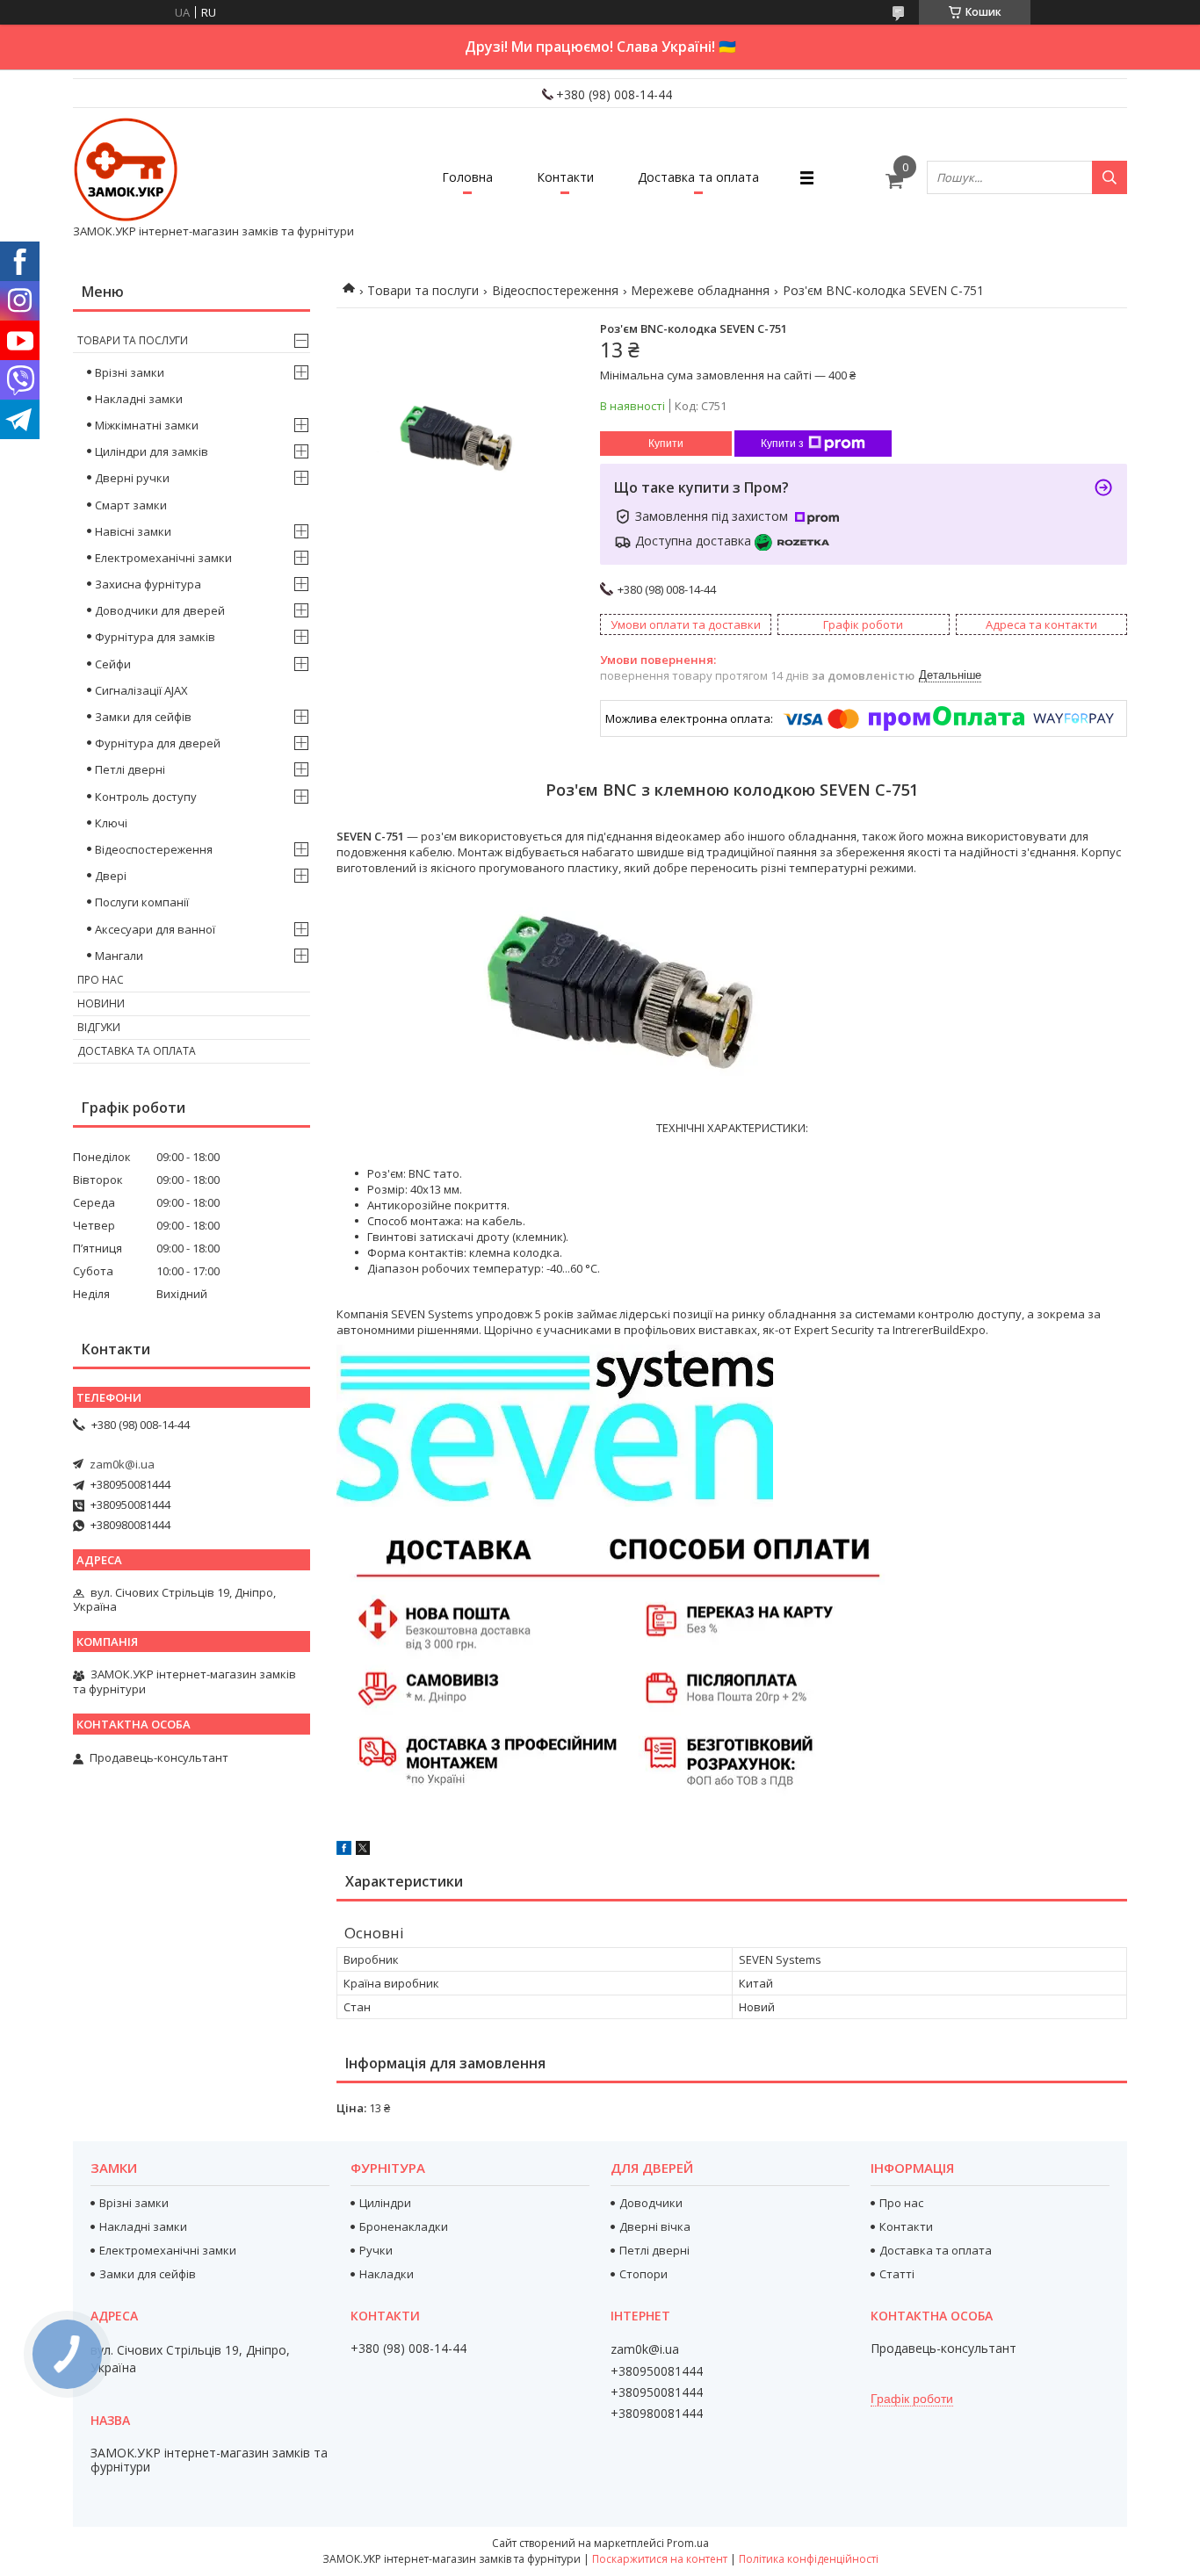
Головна (467, 177)
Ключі (111, 823)
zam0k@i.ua (122, 1464)
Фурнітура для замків (155, 637)
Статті (897, 2274)
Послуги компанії (142, 902)
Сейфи (113, 664)
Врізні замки (130, 372)
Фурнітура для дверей (158, 743)
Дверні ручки (132, 478)
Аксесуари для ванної (155, 929)
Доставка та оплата (698, 177)
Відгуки (99, 1027)
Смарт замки (131, 505)
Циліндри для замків (152, 451)
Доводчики (651, 2203)
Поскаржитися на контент (660, 2559)
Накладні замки (139, 399)
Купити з (782, 444)
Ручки (376, 2250)
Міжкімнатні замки (147, 425)
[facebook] (344, 1851)
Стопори (643, 2274)
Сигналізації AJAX (141, 690)
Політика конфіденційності (809, 2559)
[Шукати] (1110, 177)
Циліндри (385, 2203)
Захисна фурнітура (148, 584)
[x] (363, 1851)
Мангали (119, 956)
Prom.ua (688, 2543)
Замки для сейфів (143, 717)
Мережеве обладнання (700, 290)
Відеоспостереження (555, 290)
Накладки (387, 2274)
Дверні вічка (655, 2226)
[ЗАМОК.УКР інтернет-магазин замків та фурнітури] (126, 170)
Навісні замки (133, 531)
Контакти (565, 177)
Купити (666, 444)
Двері (111, 876)
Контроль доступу (146, 797)
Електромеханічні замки (163, 558)
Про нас (101, 980)
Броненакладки (404, 2226)
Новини (101, 1003)
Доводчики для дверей (160, 610)
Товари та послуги (423, 290)
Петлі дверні (130, 769)
